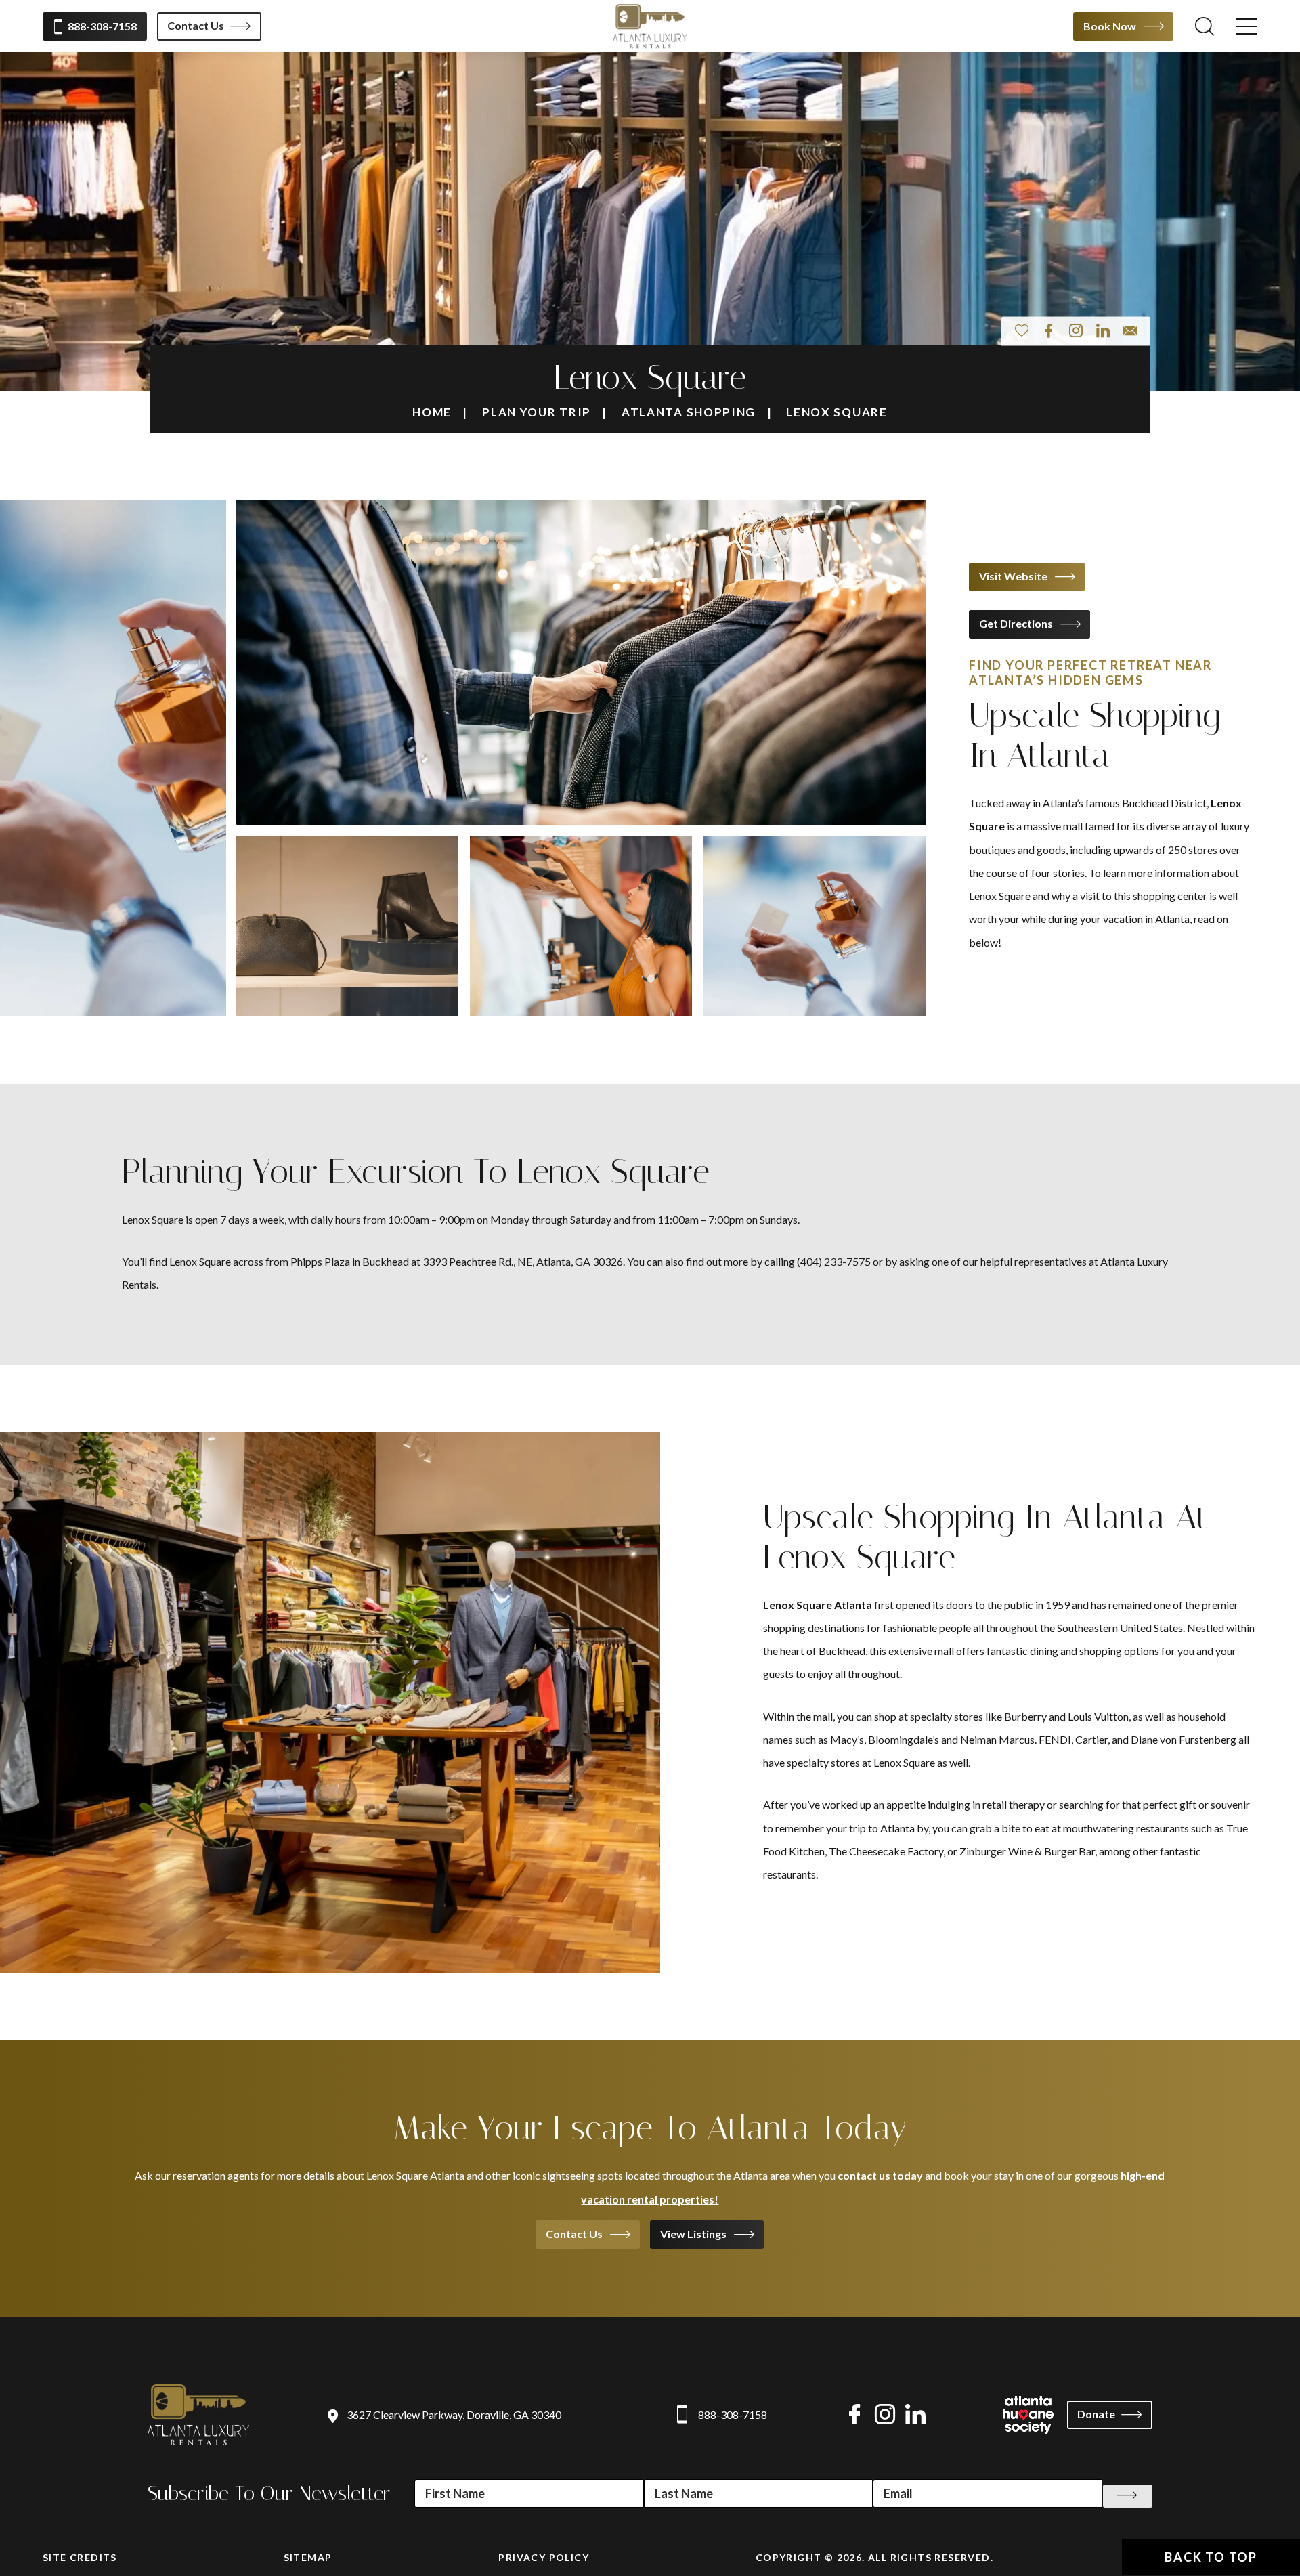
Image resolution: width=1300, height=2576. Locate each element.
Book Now (1110, 26)
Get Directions (1016, 623)
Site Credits (80, 2557)
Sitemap (308, 2557)
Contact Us (196, 25)
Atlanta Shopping (689, 412)
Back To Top (1211, 2557)
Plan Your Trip (537, 412)
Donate (1096, 2414)
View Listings (693, 2234)
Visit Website (1013, 576)
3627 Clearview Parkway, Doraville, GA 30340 (454, 2414)
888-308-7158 (102, 26)
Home (432, 412)
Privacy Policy (544, 2557)
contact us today (880, 2175)
